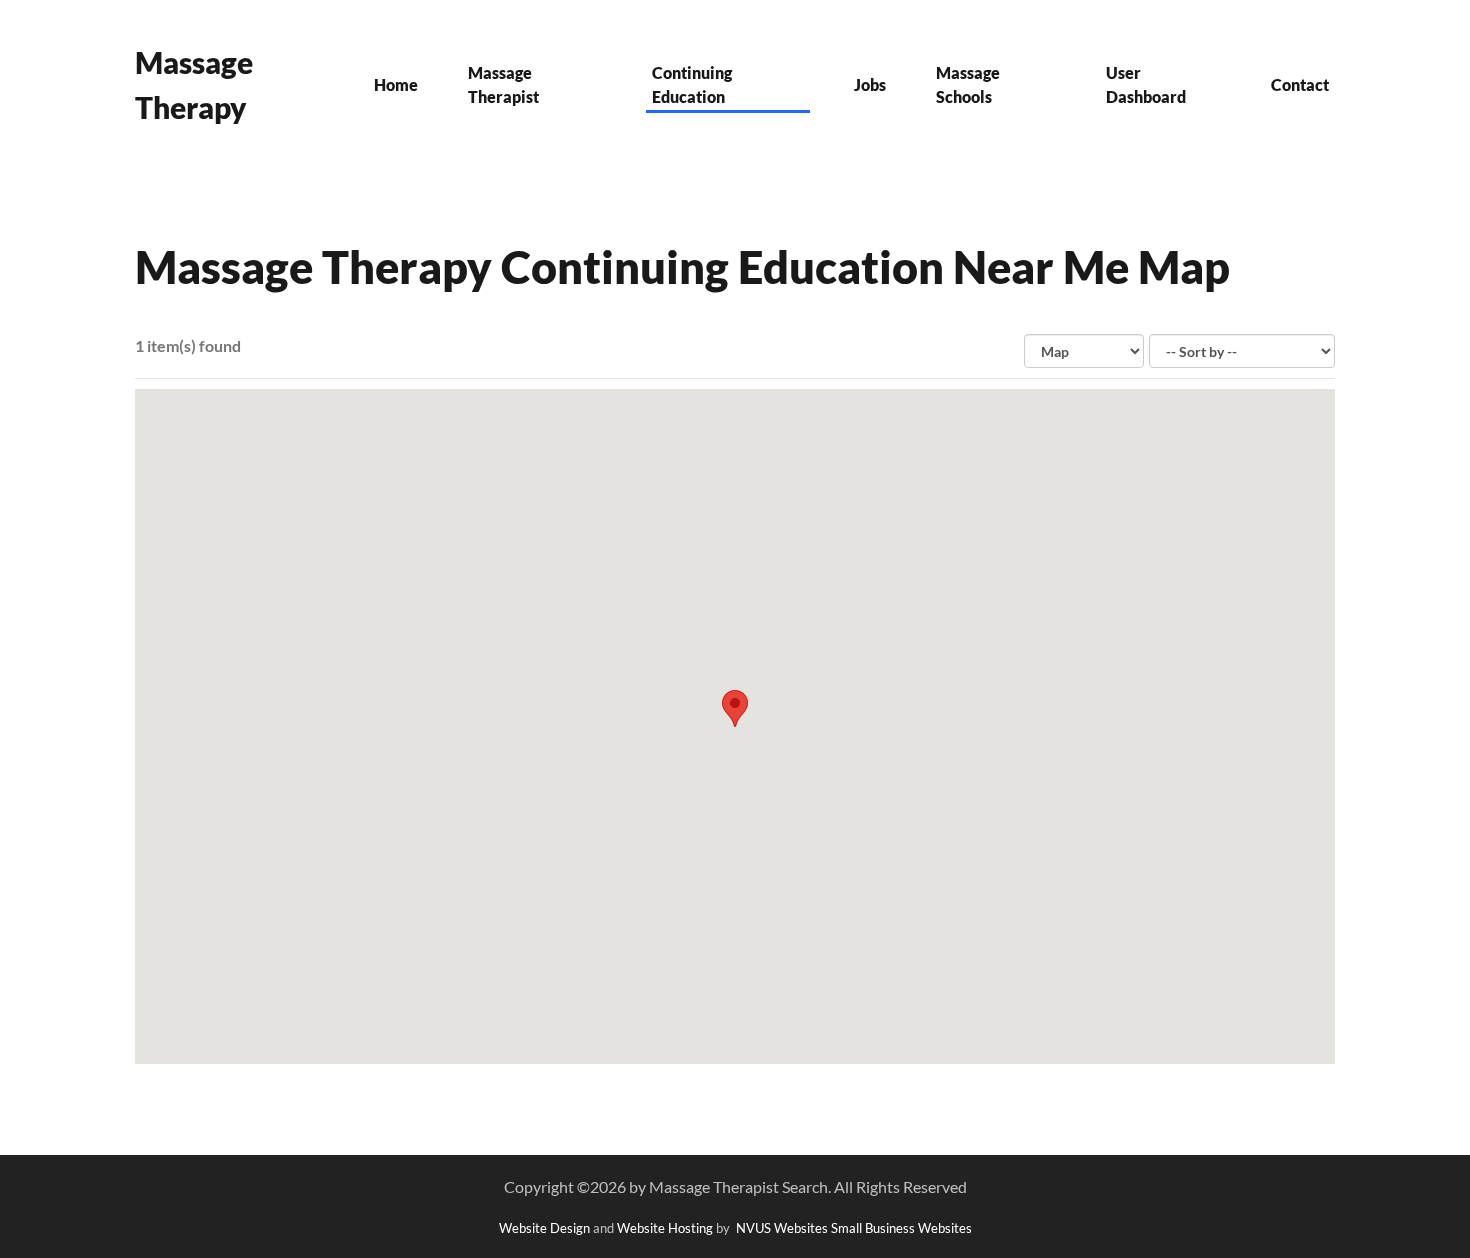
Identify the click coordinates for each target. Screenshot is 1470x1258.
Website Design (544, 1228)
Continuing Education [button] (692, 84)
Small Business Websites (901, 1228)
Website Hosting (665, 1228)
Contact (1300, 84)
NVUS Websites (782, 1228)
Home (396, 84)
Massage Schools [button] (968, 84)
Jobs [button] (870, 84)
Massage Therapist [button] (503, 84)
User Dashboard (1146, 84)
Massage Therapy (194, 84)
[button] (735, 708)
